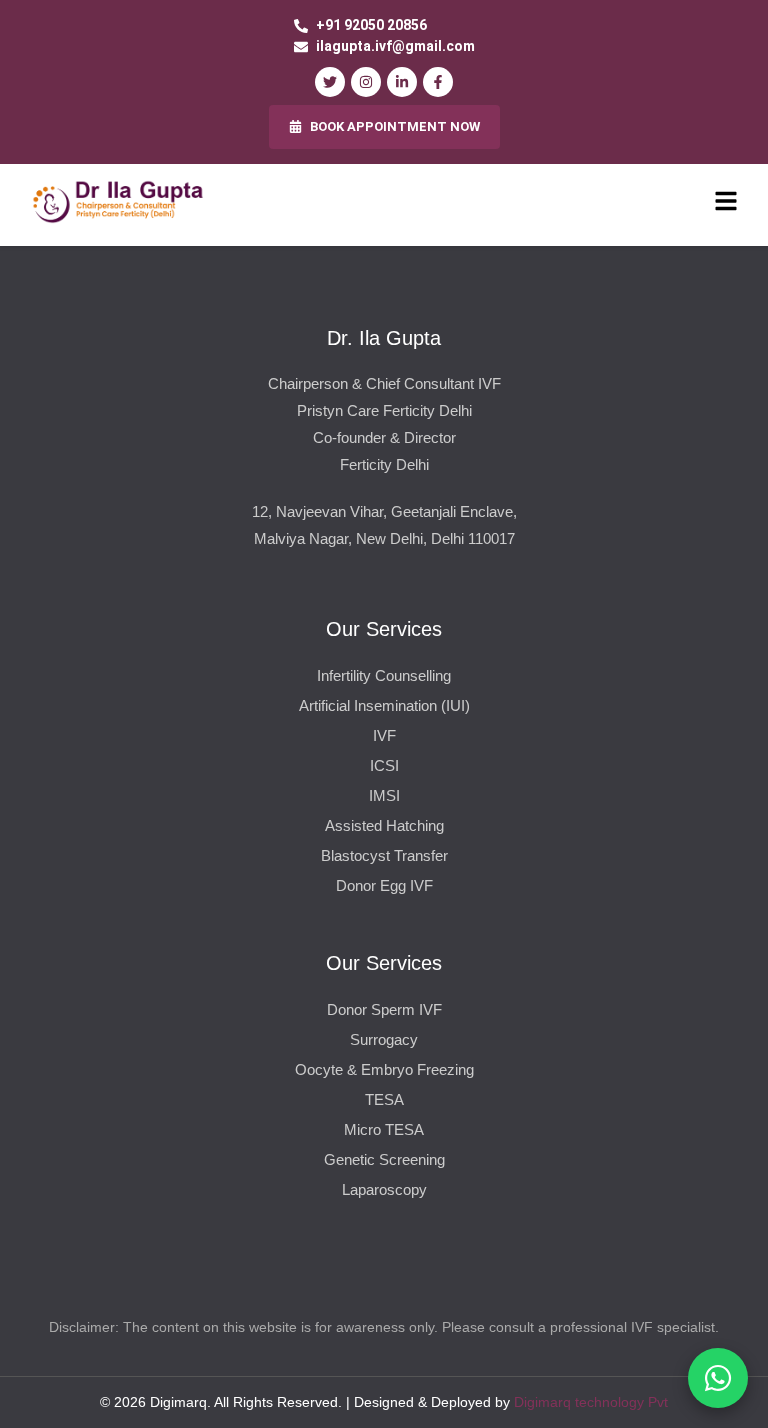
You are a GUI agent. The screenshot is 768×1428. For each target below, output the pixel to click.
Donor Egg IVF (384, 885)
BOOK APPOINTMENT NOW (395, 126)
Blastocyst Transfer (384, 855)
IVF (384, 735)
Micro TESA (384, 1129)
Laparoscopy (384, 1189)
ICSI (384, 765)
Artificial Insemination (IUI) (384, 705)
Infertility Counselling (384, 675)
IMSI (384, 795)
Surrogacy (384, 1039)
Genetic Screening (384, 1159)
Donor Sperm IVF (384, 1009)
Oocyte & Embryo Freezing (384, 1069)
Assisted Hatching (384, 825)
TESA (384, 1099)
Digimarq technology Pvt (591, 1402)
